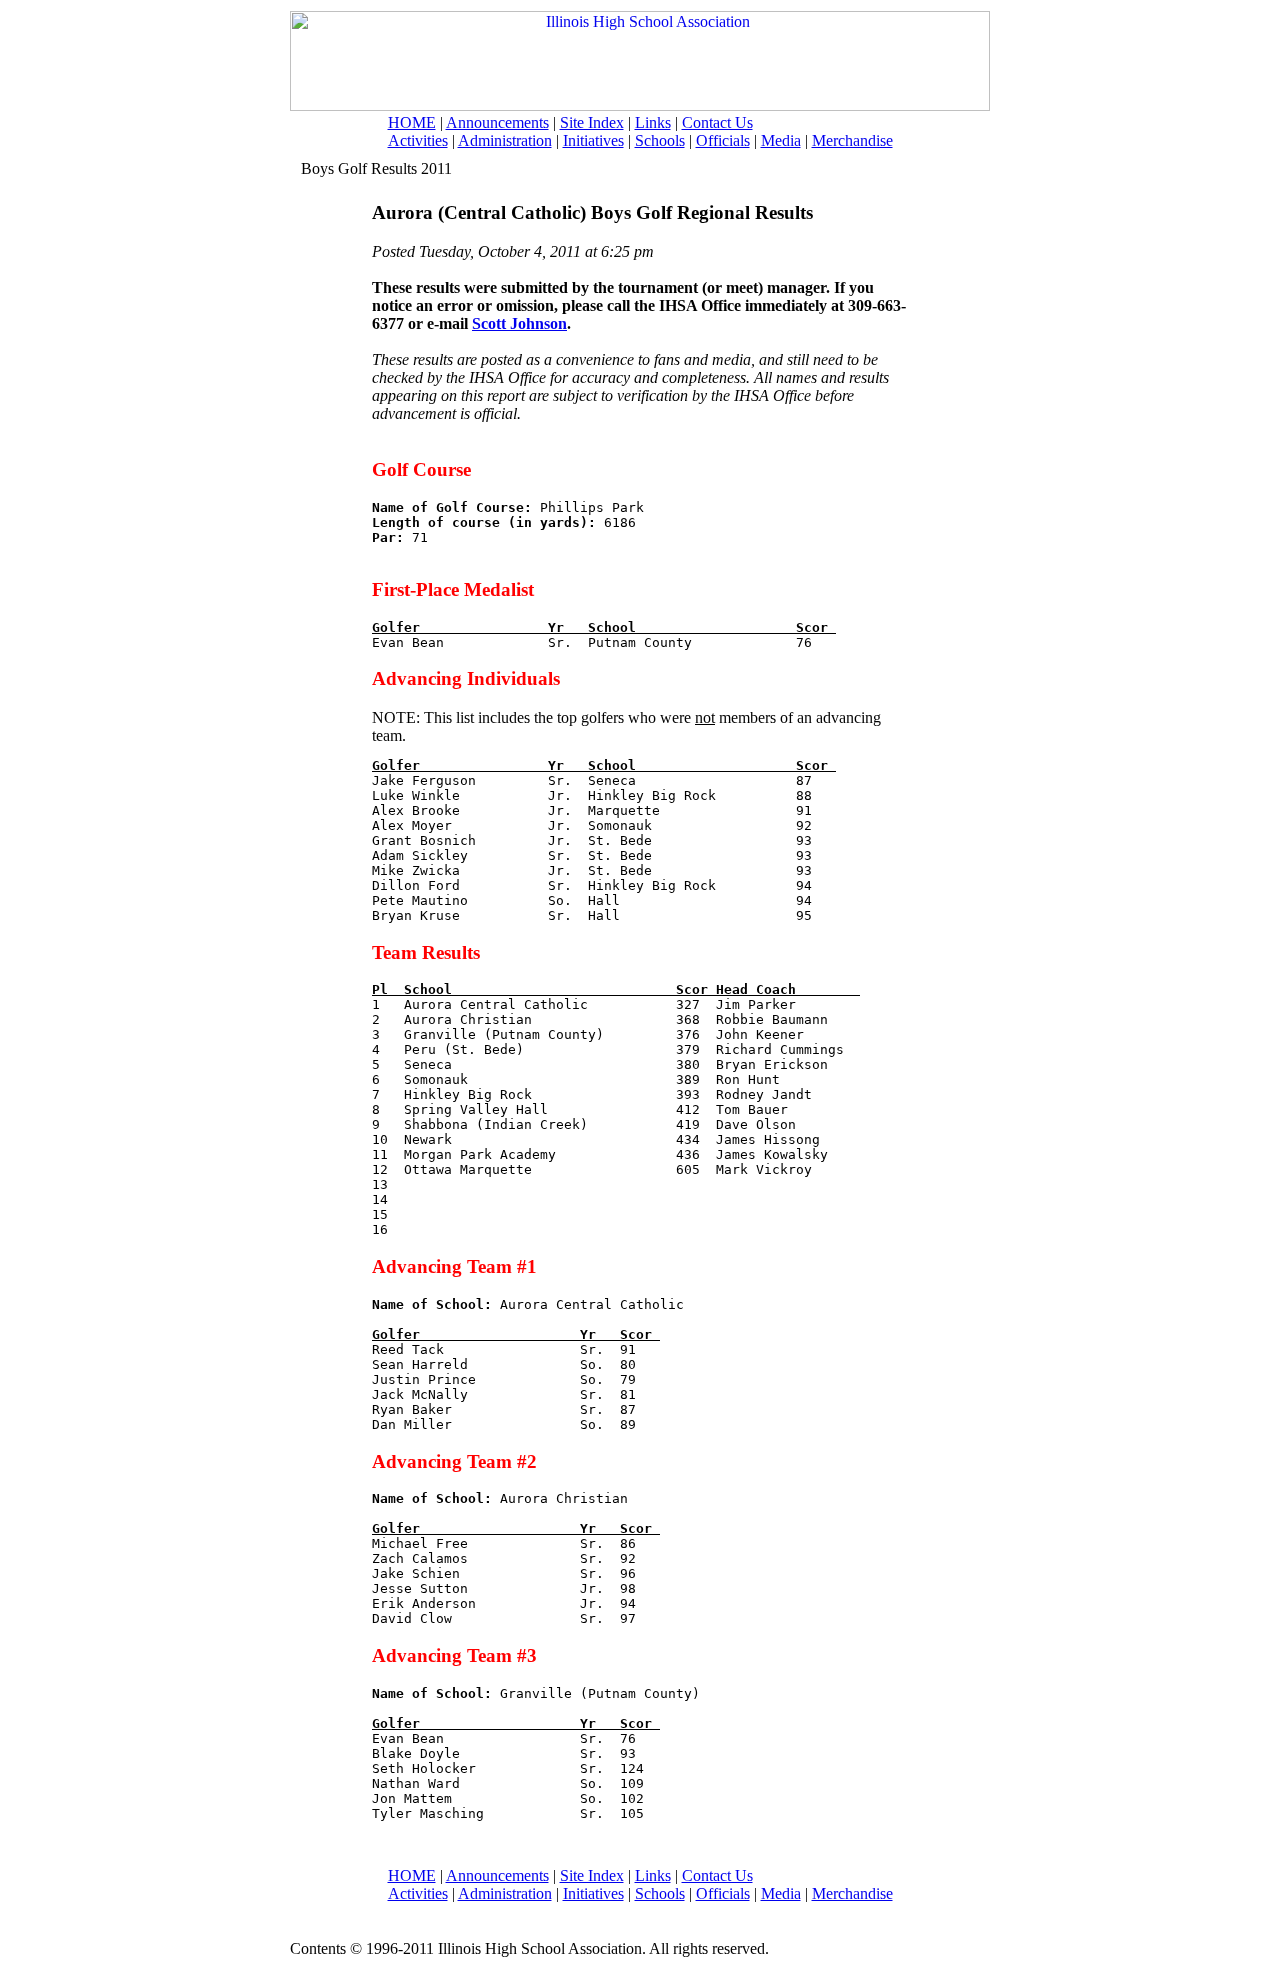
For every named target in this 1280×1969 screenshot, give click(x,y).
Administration (505, 140)
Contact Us (717, 122)
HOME (412, 122)
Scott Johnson (519, 323)
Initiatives (593, 140)
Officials (723, 140)
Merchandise (852, 140)
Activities (418, 140)
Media (781, 140)
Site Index (592, 122)
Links (653, 122)
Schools (660, 140)
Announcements (497, 122)
